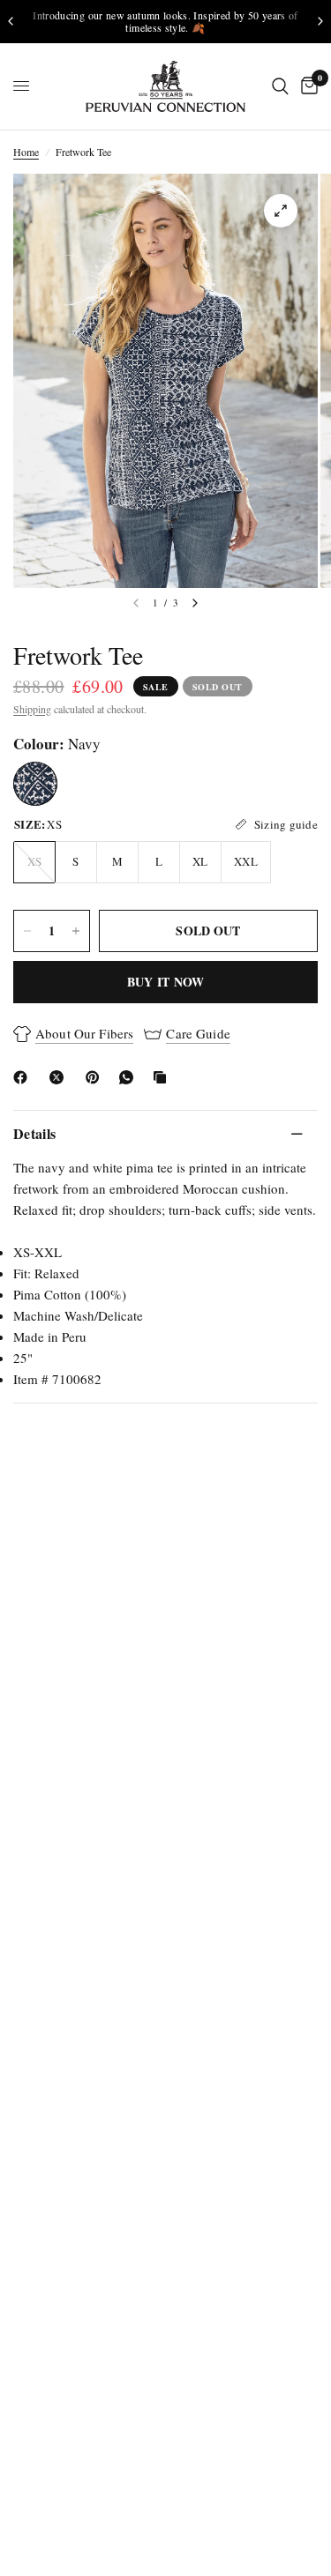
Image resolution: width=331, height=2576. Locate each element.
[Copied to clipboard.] (163, 1077)
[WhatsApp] (130, 1077)
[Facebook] (24, 1077)
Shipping (32, 709)
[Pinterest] (96, 1077)
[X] (60, 1077)
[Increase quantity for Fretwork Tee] (76, 931)
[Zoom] (281, 211)
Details (34, 1133)
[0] (306, 86)
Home (26, 152)
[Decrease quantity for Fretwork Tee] (27, 931)
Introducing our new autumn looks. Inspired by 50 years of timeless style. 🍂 (165, 21)
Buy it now (166, 982)
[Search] (280, 86)
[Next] (195, 603)
